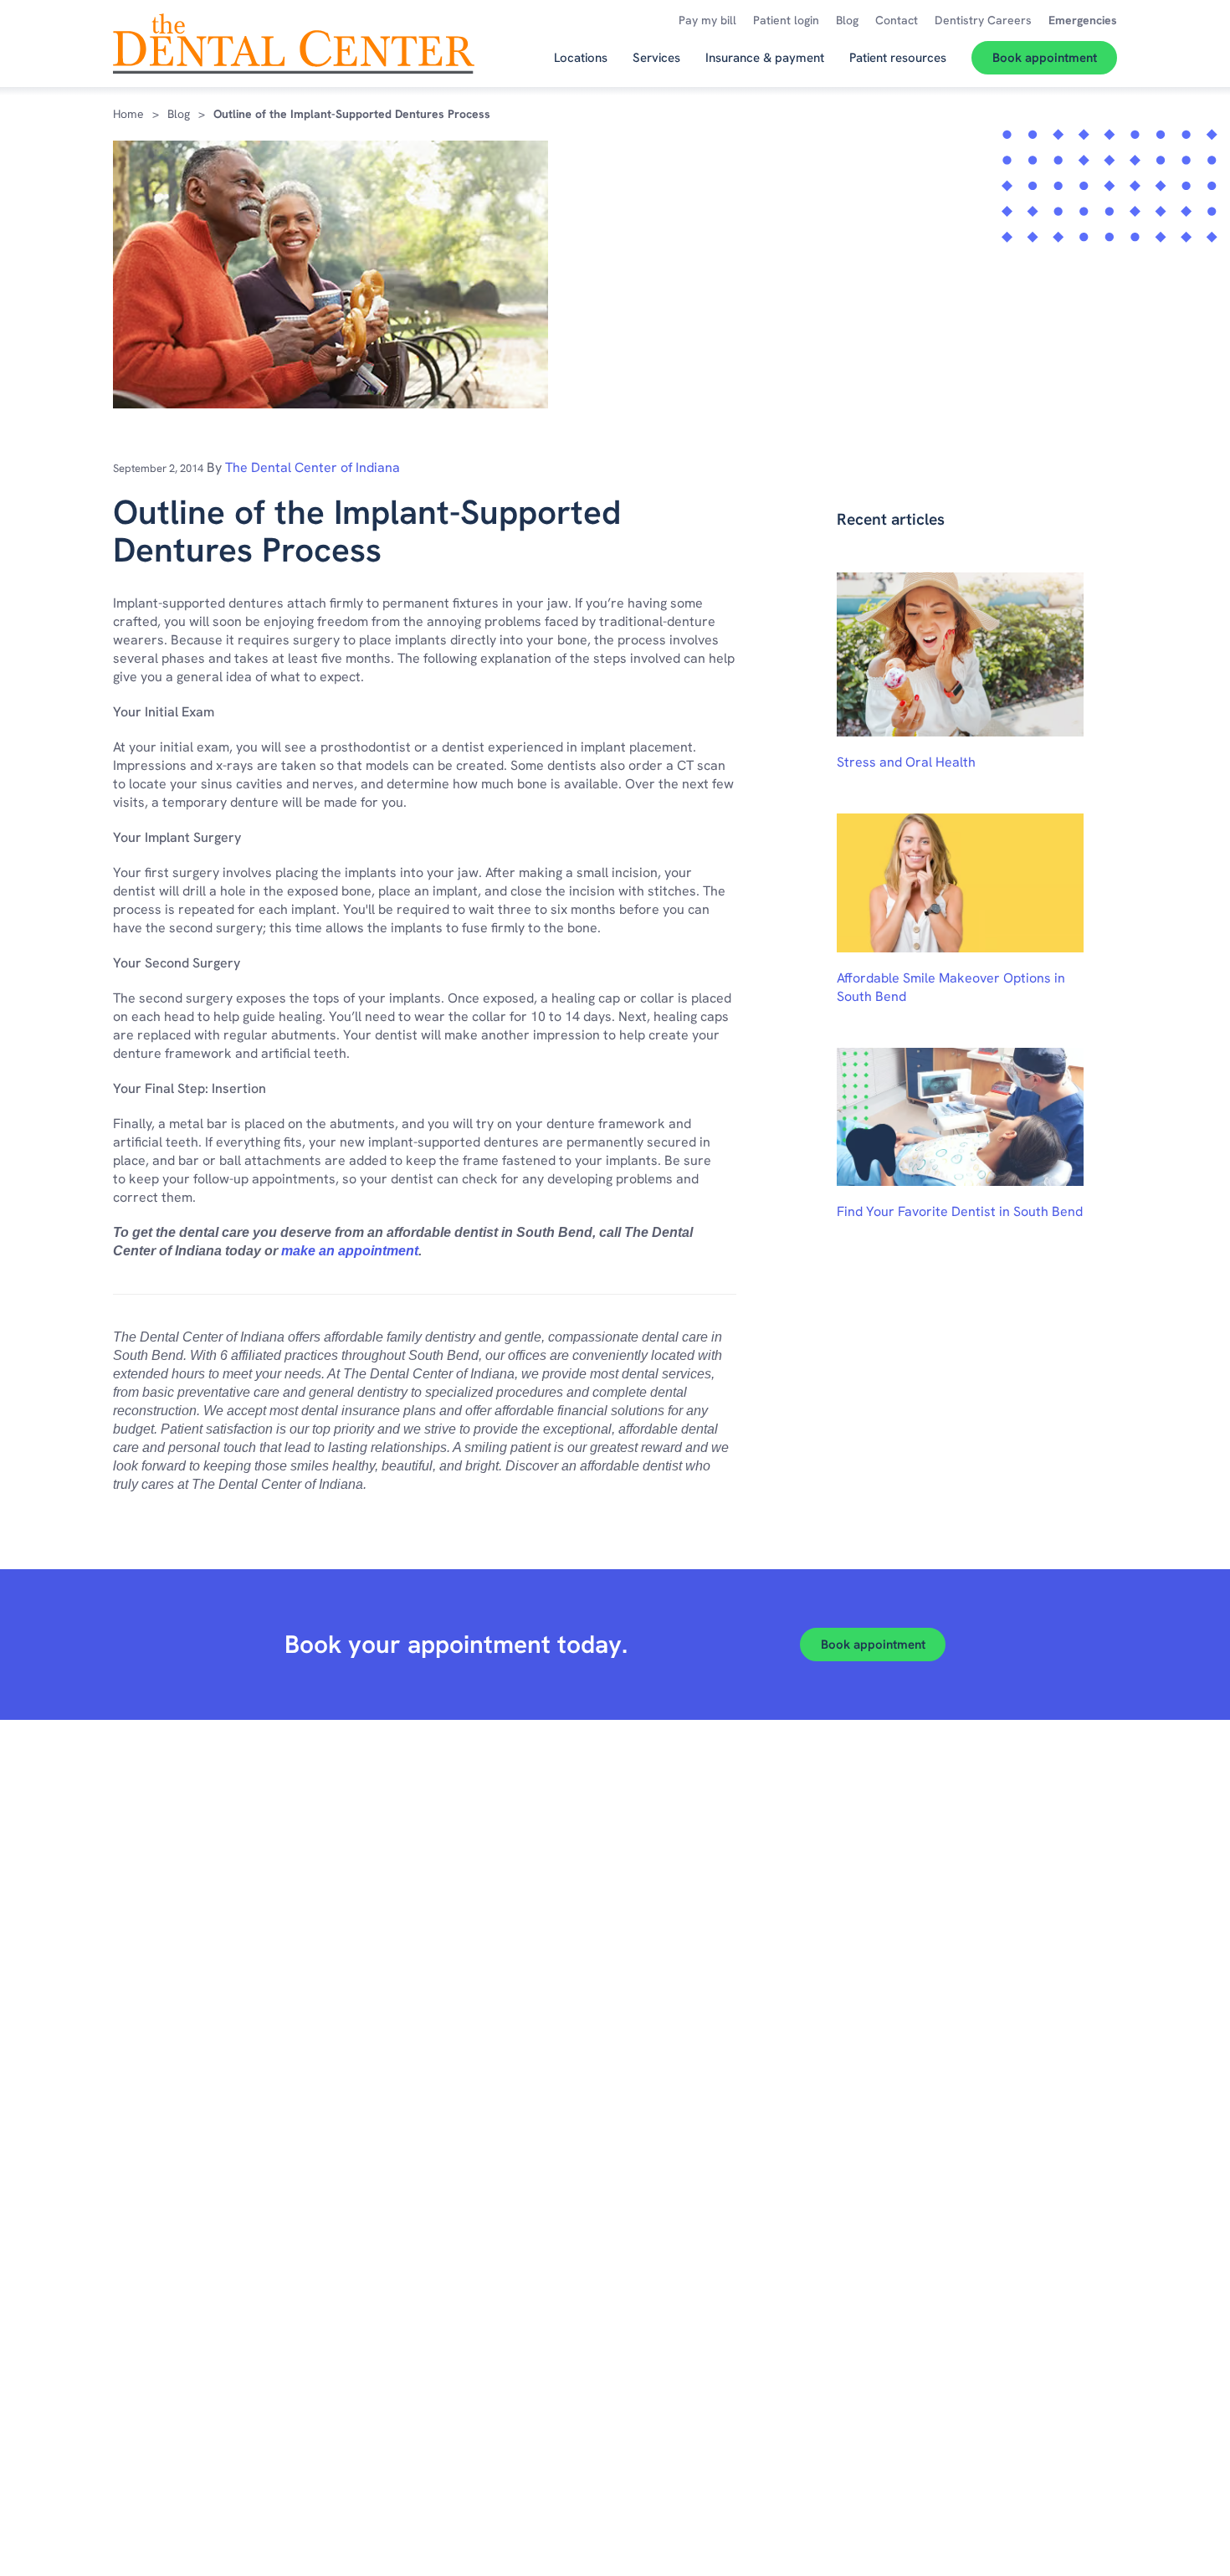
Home (128, 114)
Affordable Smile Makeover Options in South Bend (951, 987)
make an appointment (350, 1251)
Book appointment (873, 1645)
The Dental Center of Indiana (313, 467)
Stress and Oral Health (906, 762)
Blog (179, 114)
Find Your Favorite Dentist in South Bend (960, 1211)
